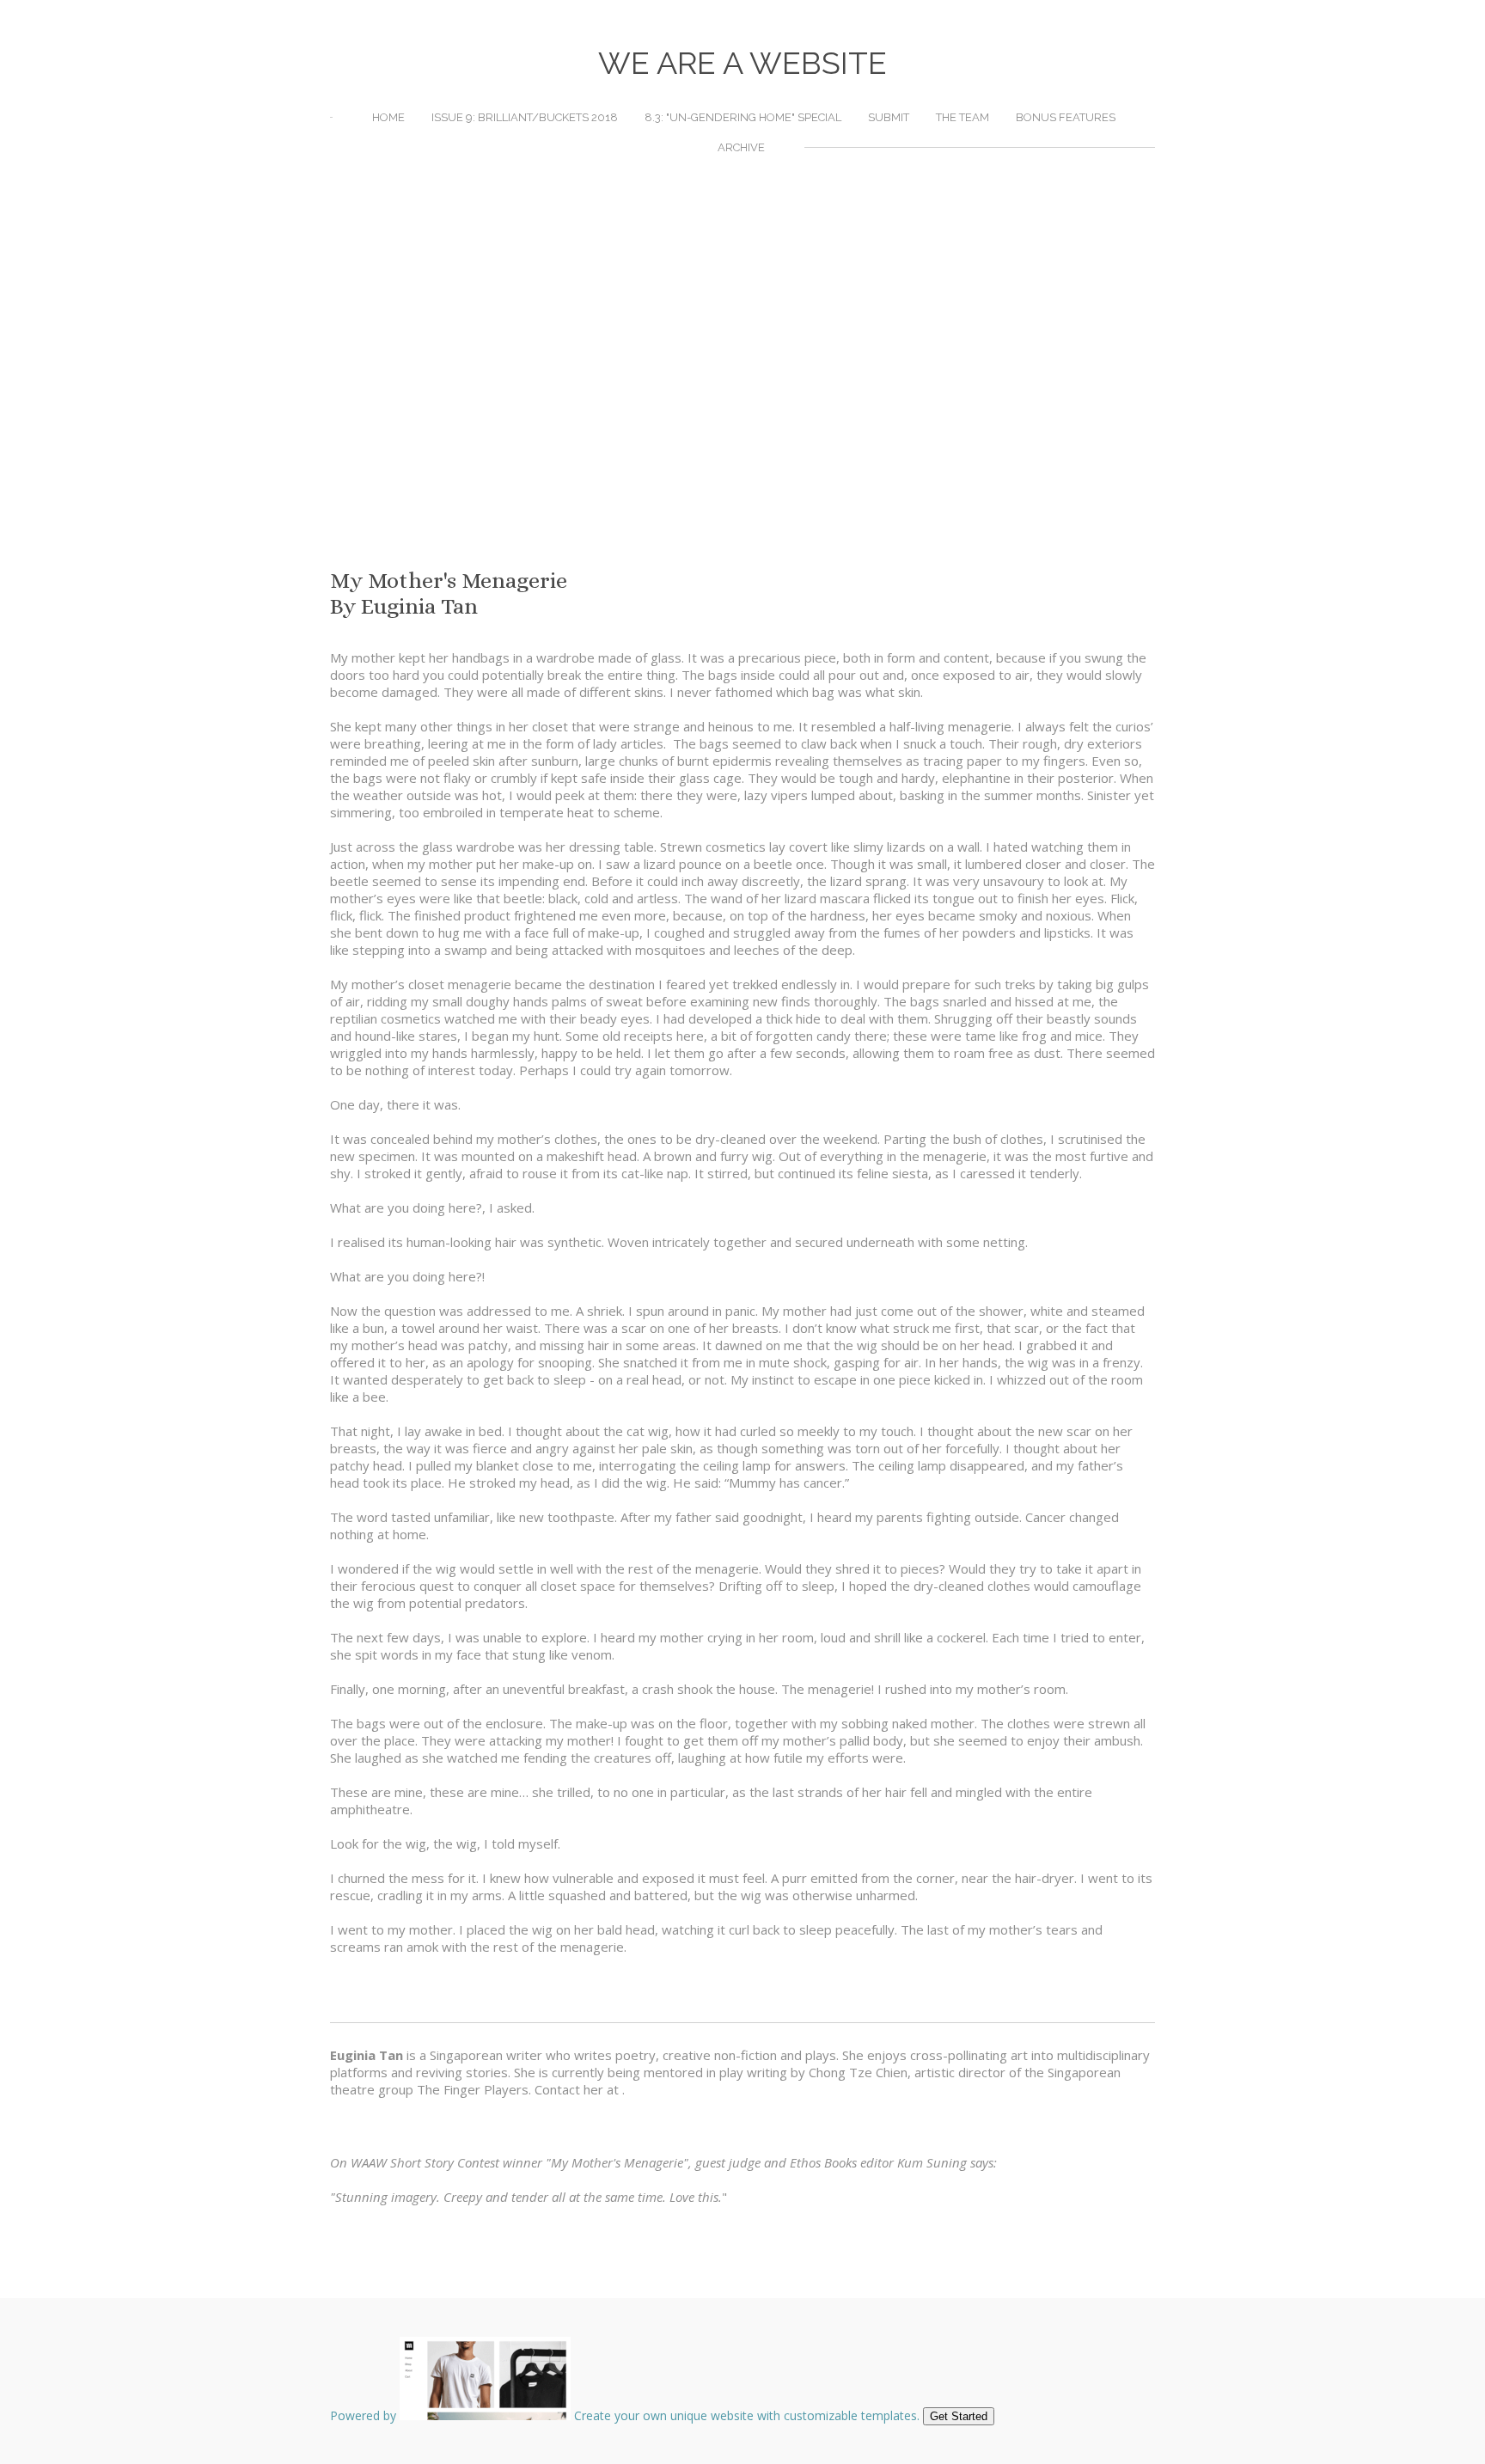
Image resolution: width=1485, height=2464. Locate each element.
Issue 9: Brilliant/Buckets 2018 (525, 117)
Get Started (959, 2416)
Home (388, 117)
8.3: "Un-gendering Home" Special (743, 117)
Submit (889, 117)
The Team (962, 117)
